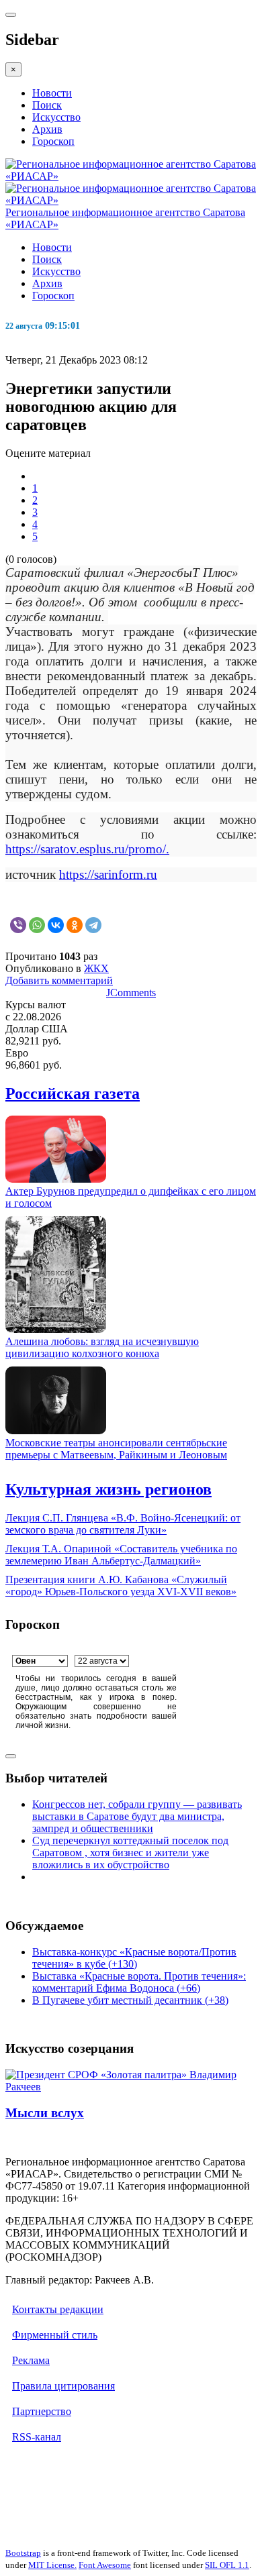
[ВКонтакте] (56, 925)
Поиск (47, 105)
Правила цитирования (63, 2386)
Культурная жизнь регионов (108, 1489)
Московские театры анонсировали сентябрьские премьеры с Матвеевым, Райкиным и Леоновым (116, 1449)
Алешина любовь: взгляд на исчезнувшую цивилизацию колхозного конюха (102, 1347)
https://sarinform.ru (108, 874)
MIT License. (52, 2565)
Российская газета (73, 1093)
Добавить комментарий (59, 980)
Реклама (31, 2360)
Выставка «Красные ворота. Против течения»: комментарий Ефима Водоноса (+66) (139, 1982)
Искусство (56, 117)
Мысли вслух (45, 2113)
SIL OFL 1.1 (227, 2565)
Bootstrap (23, 2553)
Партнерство (42, 2411)
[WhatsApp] (37, 925)
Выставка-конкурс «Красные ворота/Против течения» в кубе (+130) (134, 1958)
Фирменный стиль (55, 2335)
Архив (47, 129)
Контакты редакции (58, 2309)
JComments (131, 992)
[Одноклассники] (75, 925)
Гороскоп (53, 141)
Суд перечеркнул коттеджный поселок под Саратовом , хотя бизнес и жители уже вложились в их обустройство (130, 1853)
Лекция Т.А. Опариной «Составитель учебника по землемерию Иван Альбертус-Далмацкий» (121, 1555)
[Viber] (18, 925)
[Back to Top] (11, 1756)
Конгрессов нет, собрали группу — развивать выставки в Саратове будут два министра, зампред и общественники (137, 1816)
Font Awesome (105, 2565)
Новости (52, 93)
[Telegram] (93, 925)
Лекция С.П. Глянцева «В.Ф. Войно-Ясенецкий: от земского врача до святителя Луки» (123, 1524)
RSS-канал (37, 2437)
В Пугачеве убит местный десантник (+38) (130, 2000)
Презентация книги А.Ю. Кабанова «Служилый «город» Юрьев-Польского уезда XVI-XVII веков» (121, 1586)
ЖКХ (96, 968)
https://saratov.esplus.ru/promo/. (87, 849)
